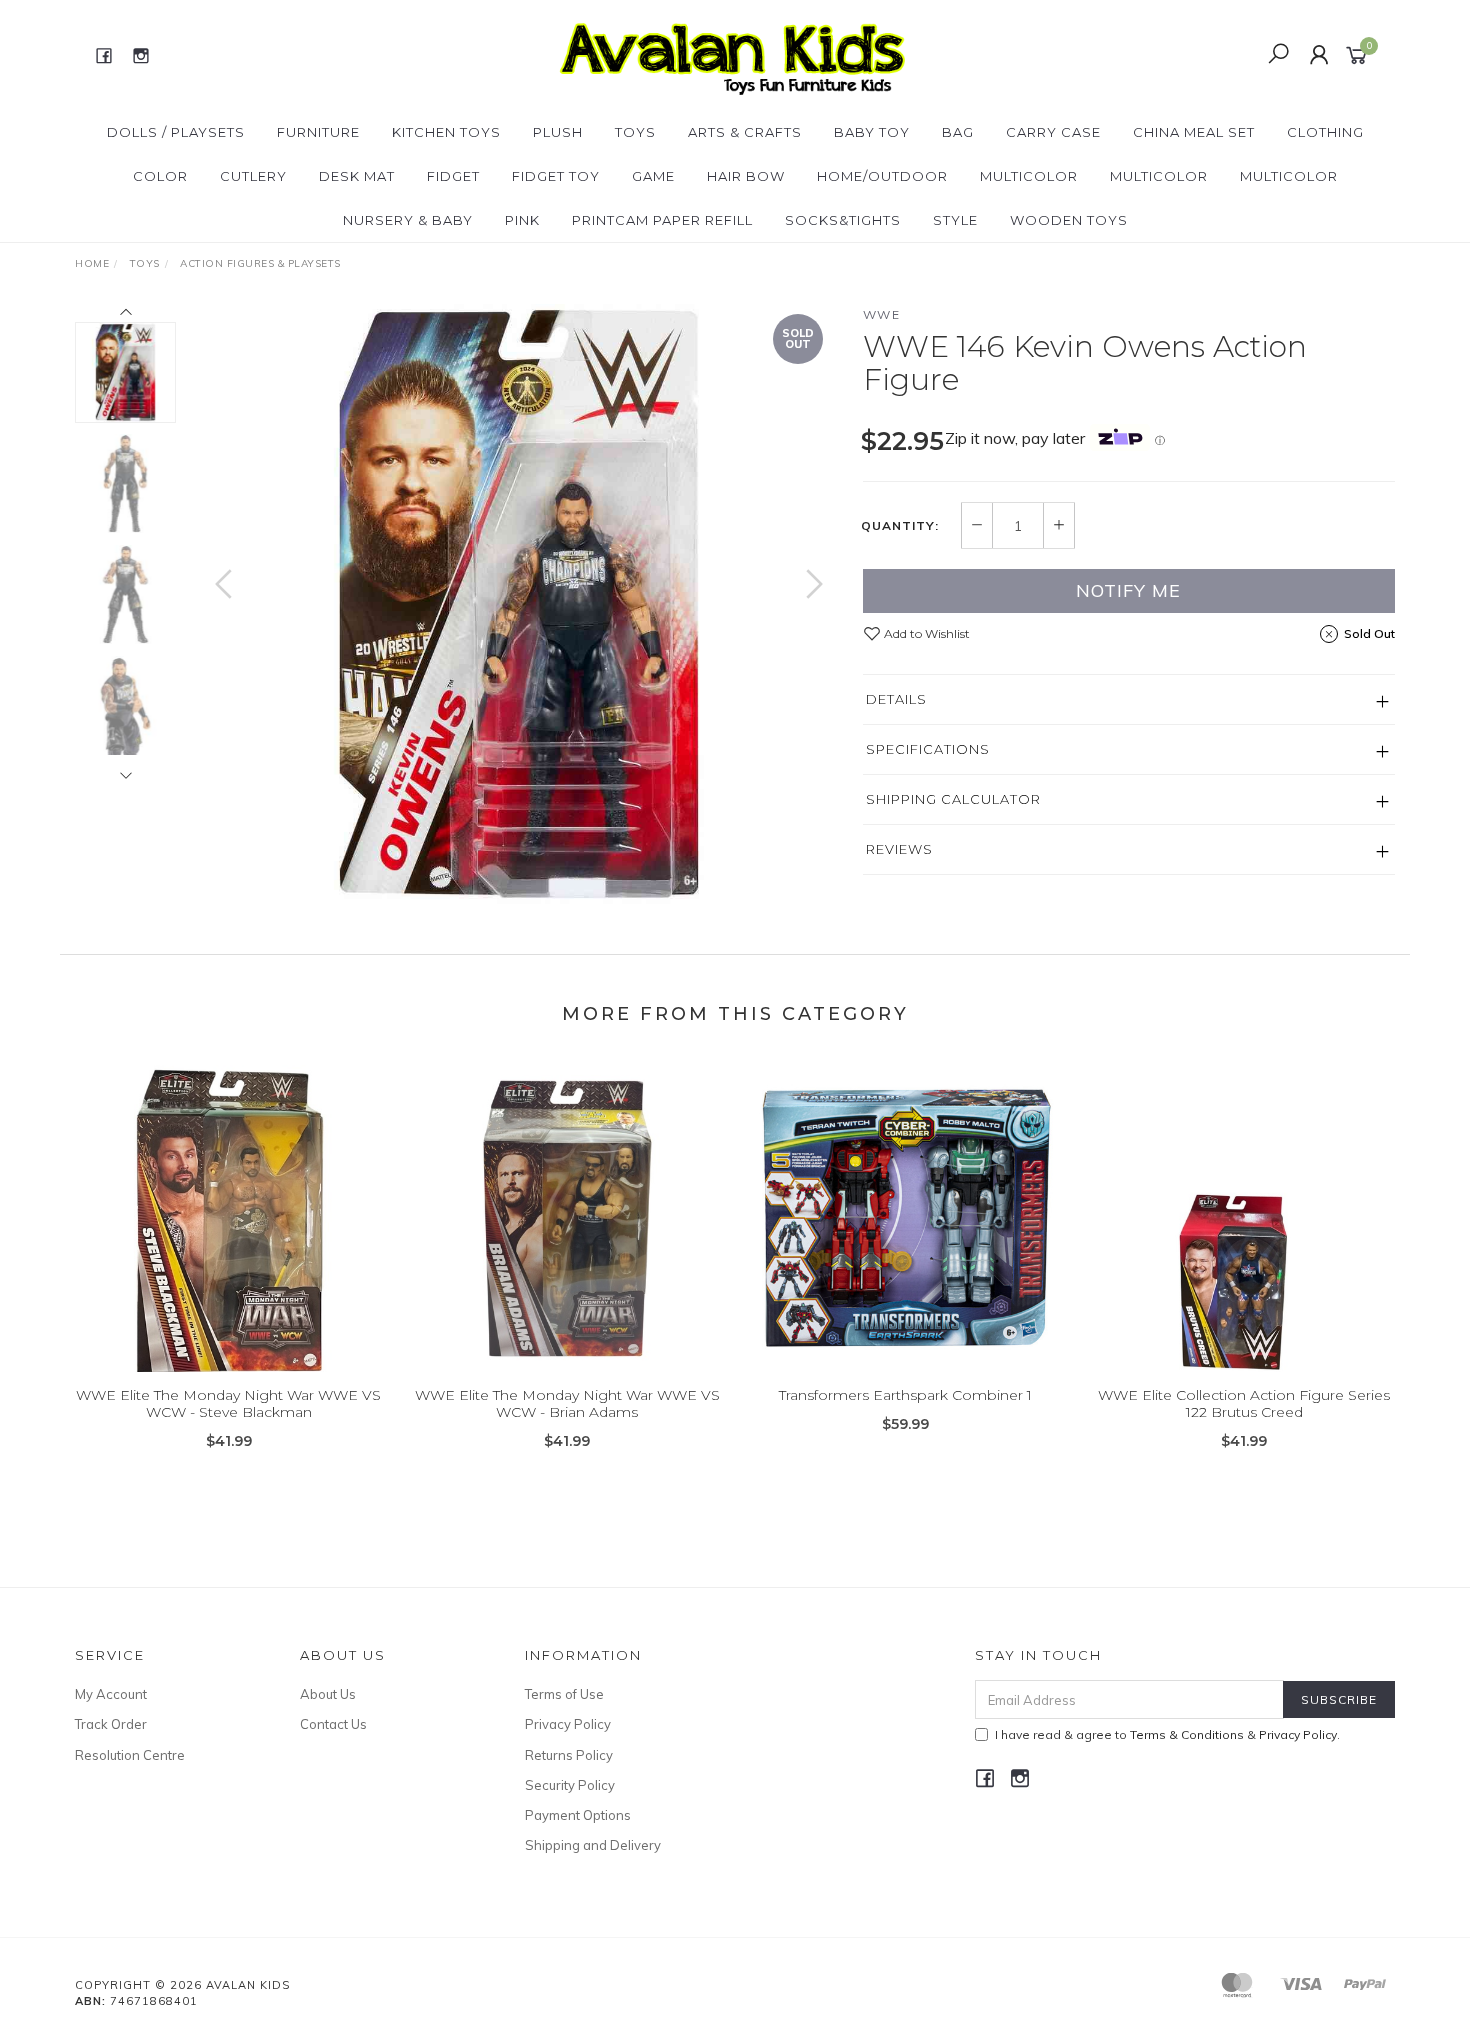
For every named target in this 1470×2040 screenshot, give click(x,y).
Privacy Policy (568, 1724)
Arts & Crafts (745, 132)
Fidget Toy (556, 176)
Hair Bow (746, 176)
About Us (328, 1694)
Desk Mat (357, 176)
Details (896, 699)
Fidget (453, 176)
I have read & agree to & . (1167, 1734)
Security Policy (570, 1785)
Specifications (928, 749)
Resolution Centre (130, 1755)
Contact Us (333, 1724)
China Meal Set (1194, 132)
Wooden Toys (1069, 220)
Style (955, 220)
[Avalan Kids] (732, 54)
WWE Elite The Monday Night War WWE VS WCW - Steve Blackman (228, 1403)
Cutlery (253, 176)
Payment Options (578, 1815)
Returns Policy (569, 1755)
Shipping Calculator (953, 799)
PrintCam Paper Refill (662, 220)
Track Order (111, 1724)
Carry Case (1053, 132)
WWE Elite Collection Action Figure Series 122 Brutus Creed (1244, 1403)
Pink (522, 220)
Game (653, 176)
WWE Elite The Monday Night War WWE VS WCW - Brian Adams (567, 1403)
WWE (882, 314)
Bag (958, 132)
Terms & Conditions (1187, 1734)
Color (160, 176)
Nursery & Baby (408, 220)
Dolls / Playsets (176, 132)
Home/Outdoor (882, 176)
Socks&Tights (843, 220)
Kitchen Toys (446, 132)
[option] (519, 604)
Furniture (318, 132)
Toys (635, 132)
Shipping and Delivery (593, 1845)
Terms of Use (564, 1694)
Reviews (899, 849)
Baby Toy (872, 132)
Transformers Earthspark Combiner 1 (905, 1395)
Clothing (1325, 132)
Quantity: (900, 526)
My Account (111, 1694)
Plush (558, 132)
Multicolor (1029, 176)
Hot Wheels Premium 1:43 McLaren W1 (174, 1956)
